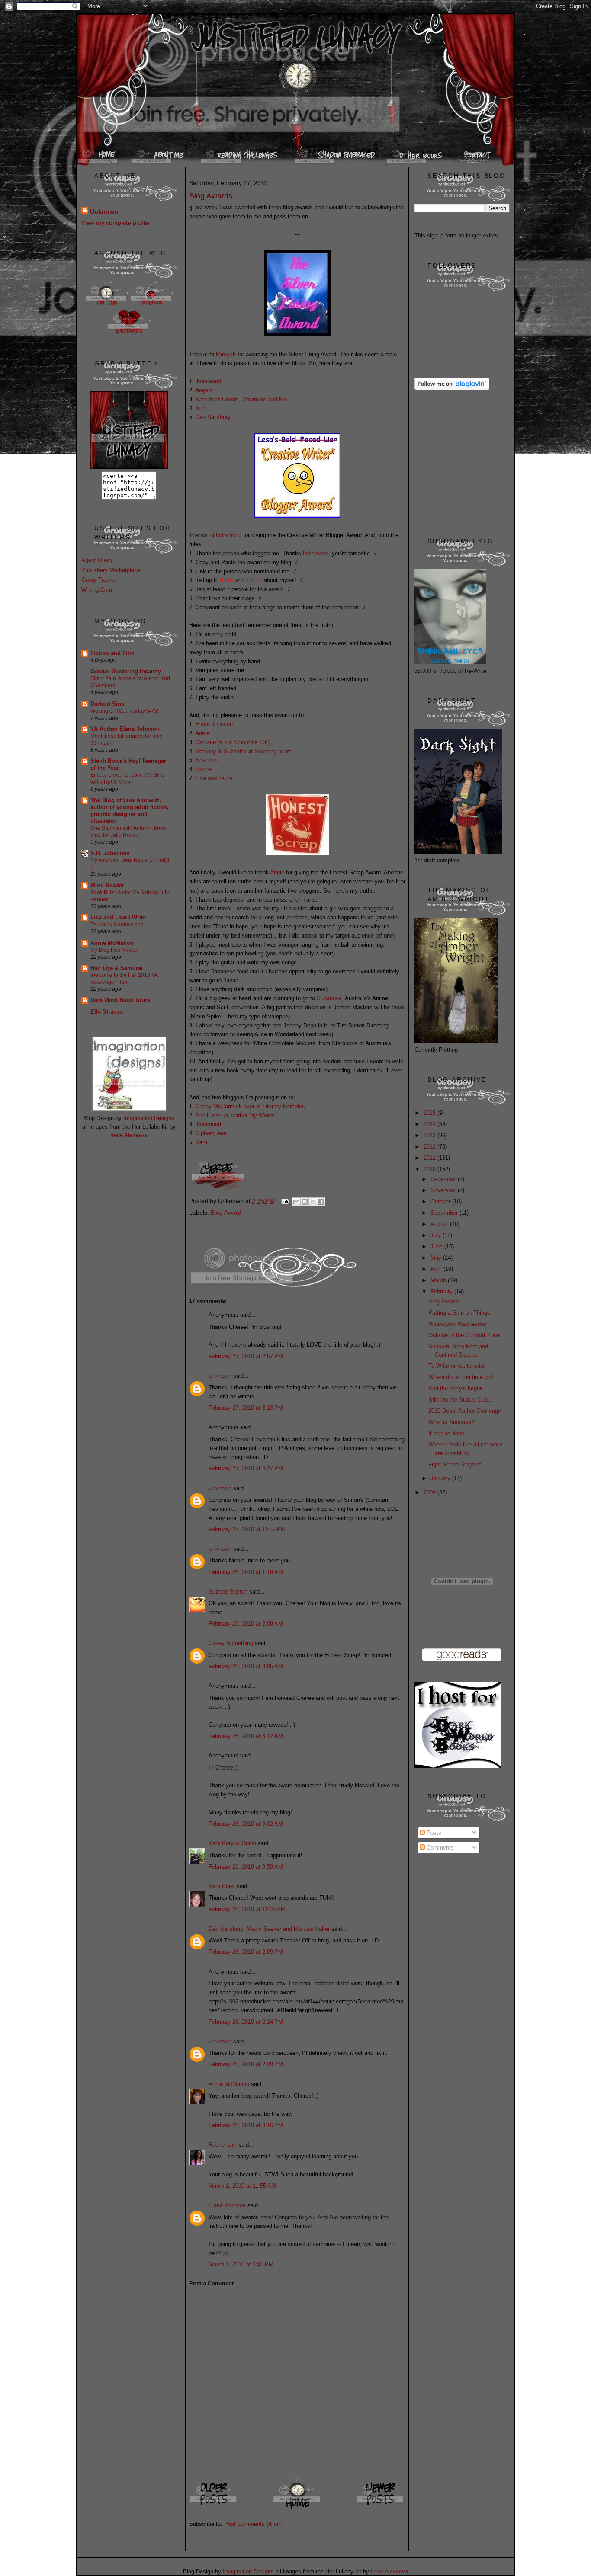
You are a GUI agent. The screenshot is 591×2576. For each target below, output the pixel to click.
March (439, 1280)
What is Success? (451, 1422)
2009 (430, 1493)
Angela (204, 390)
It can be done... (449, 1433)
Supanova (329, 998)
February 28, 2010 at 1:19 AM (246, 1572)
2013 (430, 1135)
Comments (439, 1848)
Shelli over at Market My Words (235, 1115)
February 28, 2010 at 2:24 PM (246, 2022)
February (442, 1291)
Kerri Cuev (222, 1886)
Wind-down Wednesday (458, 1324)
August (440, 1224)
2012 (430, 1147)
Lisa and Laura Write (118, 917)
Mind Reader (107, 885)
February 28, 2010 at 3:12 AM (246, 1736)
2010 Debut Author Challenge (465, 1411)
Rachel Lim (223, 2145)
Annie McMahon (112, 943)
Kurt (201, 408)
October (441, 1202)
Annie (202, 733)
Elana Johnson (214, 724)
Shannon (207, 760)
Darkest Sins (107, 704)
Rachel (204, 769)
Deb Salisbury (213, 417)
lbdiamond (208, 381)
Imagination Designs (149, 1118)
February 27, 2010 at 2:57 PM (246, 1356)
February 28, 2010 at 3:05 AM (246, 1666)
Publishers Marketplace (111, 570)
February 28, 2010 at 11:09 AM (247, 1909)
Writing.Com (97, 590)
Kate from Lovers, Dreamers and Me (241, 399)
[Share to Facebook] (321, 1202)
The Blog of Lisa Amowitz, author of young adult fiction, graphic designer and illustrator (130, 811)
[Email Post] (284, 1201)
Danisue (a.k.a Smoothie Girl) (233, 742)
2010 (430, 1169)
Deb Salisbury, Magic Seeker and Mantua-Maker (269, 1929)
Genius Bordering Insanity (126, 671)
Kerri (201, 1142)
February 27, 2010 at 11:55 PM (247, 1529)
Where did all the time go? (461, 1377)
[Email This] (296, 1202)
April (437, 1269)
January (441, 1478)
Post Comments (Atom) (254, 2524)
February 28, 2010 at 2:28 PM (246, 2064)
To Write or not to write (457, 1366)
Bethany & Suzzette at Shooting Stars (244, 751)
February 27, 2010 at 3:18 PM (246, 1408)
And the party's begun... (458, 1388)
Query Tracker (99, 580)
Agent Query (97, 560)
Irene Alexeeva (129, 1135)
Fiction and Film (112, 653)
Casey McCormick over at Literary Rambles (250, 1106)
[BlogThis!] (305, 1202)
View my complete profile (116, 223)
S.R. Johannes (110, 853)
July (437, 1235)
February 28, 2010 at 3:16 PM (246, 2125)
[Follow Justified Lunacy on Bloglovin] (452, 388)
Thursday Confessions (117, 925)
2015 (430, 1113)
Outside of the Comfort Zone (464, 1335)
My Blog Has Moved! (115, 950)
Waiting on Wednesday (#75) (125, 711)
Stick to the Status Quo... (461, 1400)
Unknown (104, 211)
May (437, 1258)
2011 (430, 1158)
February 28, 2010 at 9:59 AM (246, 1867)
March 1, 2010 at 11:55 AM (242, 2186)
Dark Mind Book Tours (120, 1000)
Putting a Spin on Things (459, 1313)
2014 (430, 1124)
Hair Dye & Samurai (117, 968)
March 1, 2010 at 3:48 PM (241, 2264)
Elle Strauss (107, 1012)
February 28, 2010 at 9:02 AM (246, 1824)
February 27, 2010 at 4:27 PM (246, 1468)
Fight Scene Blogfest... (457, 1464)
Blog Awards (444, 1301)
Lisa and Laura (214, 778)
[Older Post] (214, 2508)
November (444, 1190)
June (437, 1246)
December (444, 1179)
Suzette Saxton (228, 1592)
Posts (433, 1833)
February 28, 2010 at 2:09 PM (246, 1952)
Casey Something (231, 1643)
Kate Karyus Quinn (232, 1843)
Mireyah (226, 354)
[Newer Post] (381, 2508)
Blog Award (226, 1213)
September (445, 1213)
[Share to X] (313, 1202)
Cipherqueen (211, 1133)
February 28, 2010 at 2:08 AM (246, 1624)
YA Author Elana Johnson (125, 729)
